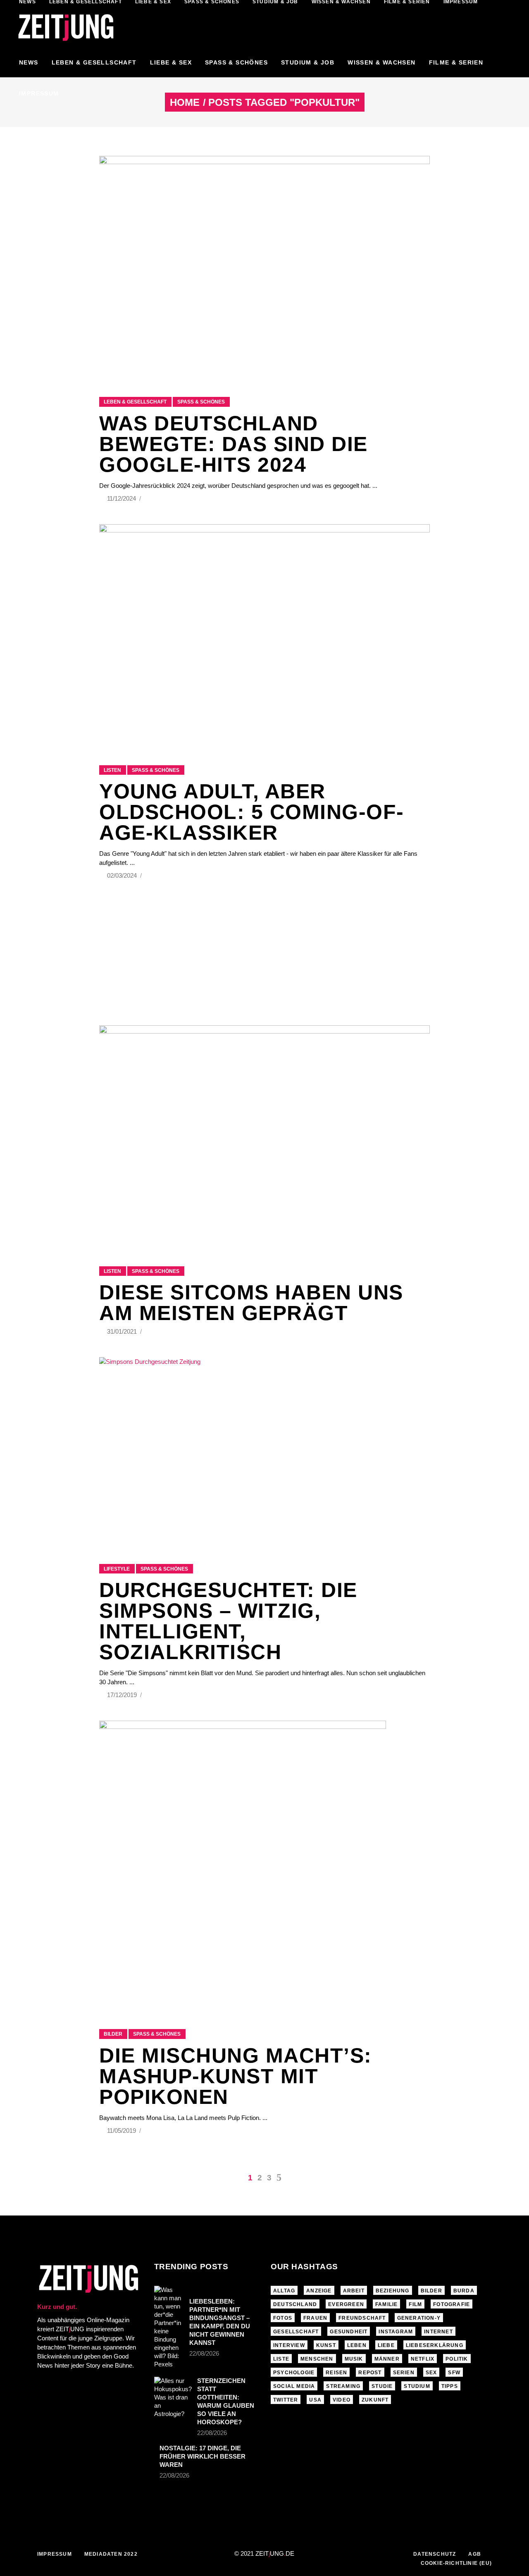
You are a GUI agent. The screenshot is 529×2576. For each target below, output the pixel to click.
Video (342, 2400)
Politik (457, 2359)
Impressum (55, 2554)
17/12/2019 (123, 1695)
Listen (112, 770)
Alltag (284, 2291)
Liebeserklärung (435, 2345)
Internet (438, 2332)
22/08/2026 (204, 2353)
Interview (289, 2345)
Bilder (113, 2034)
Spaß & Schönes (201, 402)
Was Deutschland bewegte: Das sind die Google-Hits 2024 (234, 444)
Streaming (343, 2386)
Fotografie (452, 2304)
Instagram (396, 2332)
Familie (386, 2304)
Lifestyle (117, 1569)
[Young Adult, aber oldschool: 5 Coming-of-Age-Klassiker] (264, 634)
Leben (357, 2345)
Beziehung (393, 2291)
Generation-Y (419, 2318)
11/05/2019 (122, 2131)
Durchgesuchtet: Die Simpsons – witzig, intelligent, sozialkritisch (228, 1621)
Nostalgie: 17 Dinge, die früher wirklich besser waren (203, 2456)
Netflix (423, 2359)
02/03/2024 (123, 875)
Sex (431, 2373)
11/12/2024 (122, 498)
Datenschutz (435, 2554)
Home (185, 103)
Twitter (286, 2400)
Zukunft (375, 2400)
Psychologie (294, 2373)
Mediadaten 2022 (111, 2554)
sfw (454, 2373)
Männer (387, 2359)
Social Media (294, 2386)
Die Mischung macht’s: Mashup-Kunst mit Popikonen (236, 2076)
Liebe (386, 2345)
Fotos (283, 2318)
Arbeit (354, 2291)
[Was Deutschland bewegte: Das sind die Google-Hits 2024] (264, 266)
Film (415, 2304)
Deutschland (295, 2304)
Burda (464, 2291)
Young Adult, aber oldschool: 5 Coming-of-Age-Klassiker (252, 812)
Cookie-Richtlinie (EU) (456, 2563)
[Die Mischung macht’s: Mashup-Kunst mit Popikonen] (243, 1865)
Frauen (315, 2318)
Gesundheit (349, 2332)
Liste (281, 2359)
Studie (382, 2386)
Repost (370, 2373)
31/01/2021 (123, 1331)
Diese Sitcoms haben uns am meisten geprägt (251, 1303)
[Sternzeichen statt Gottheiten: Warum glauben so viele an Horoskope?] (173, 2397)
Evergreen (346, 2304)
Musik (354, 2359)
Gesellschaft (296, 2332)
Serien (404, 2373)
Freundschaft (362, 2318)
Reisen (336, 2373)
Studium (417, 2386)
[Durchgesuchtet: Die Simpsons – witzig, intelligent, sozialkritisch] (264, 1450)
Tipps (450, 2386)
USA (315, 2400)
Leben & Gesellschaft (135, 402)
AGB (475, 2554)
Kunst (326, 2345)
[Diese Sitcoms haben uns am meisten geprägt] (264, 1135)
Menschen (317, 2359)
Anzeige (319, 2291)
